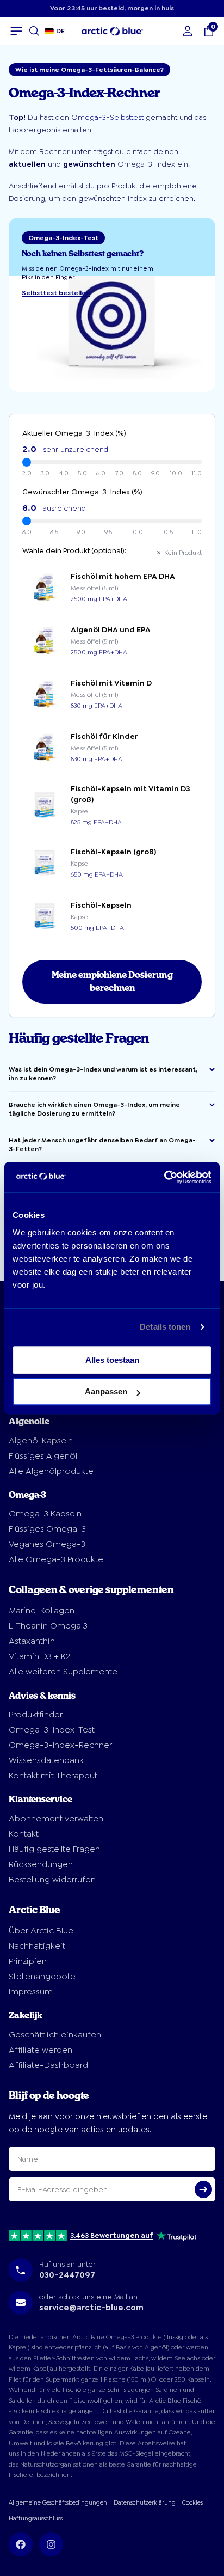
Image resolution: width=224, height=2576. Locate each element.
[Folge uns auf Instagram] (51, 2544)
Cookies (192, 2503)
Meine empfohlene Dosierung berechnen (112, 982)
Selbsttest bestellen (56, 293)
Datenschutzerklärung (145, 2503)
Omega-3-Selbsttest (107, 117)
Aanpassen (106, 1391)
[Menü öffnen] (16, 31)
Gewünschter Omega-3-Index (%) (82, 492)
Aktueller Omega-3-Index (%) (74, 433)
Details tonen (165, 1327)
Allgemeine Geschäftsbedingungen (58, 2503)
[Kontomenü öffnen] (188, 31)
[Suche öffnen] (34, 31)
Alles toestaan (112, 1360)
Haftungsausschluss (36, 2519)
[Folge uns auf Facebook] (21, 2544)
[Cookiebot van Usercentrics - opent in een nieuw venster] (164, 1177)
